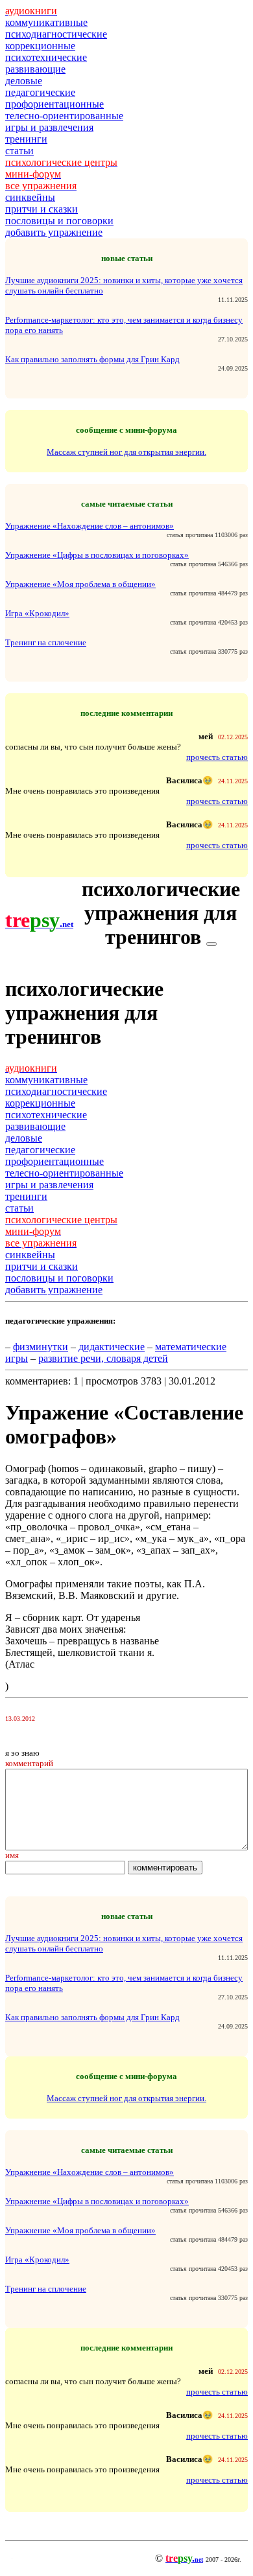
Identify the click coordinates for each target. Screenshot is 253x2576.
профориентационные (54, 104)
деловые (24, 81)
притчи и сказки (42, 209)
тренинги (26, 139)
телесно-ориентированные (64, 116)
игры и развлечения (49, 127)
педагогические (40, 92)
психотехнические (46, 57)
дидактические (112, 1347)
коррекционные (40, 46)
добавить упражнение (54, 232)
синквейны (30, 197)
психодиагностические (56, 34)
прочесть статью (217, 757)
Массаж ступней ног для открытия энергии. (126, 452)
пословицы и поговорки (59, 221)
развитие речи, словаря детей (103, 1358)
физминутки (41, 1347)
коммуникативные (46, 22)
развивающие (35, 69)
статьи (19, 151)
